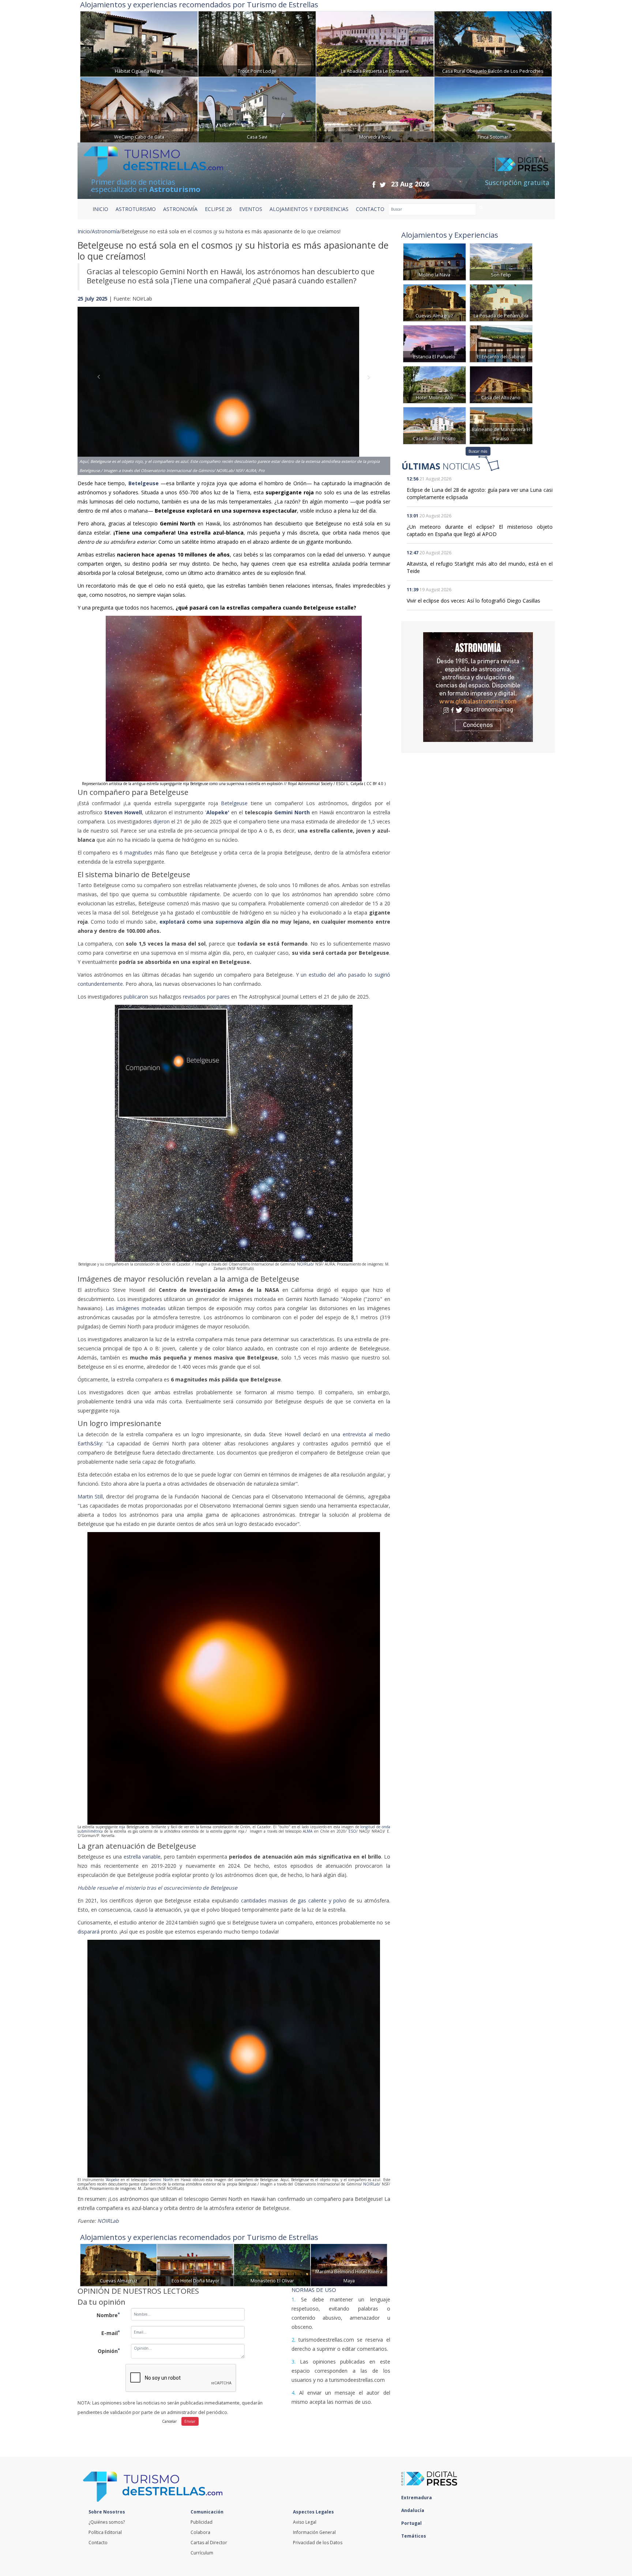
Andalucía (413, 2510)
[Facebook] (374, 184)
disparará (89, 1932)
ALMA (308, 1831)
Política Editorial (105, 2532)
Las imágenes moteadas (136, 1308)
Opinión (109, 2351)
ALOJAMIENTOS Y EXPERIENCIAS (309, 209)
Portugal (412, 2523)
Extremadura (417, 2498)
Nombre (108, 2315)
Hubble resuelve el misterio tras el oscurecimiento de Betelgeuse (157, 1888)
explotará (172, 922)
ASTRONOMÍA (180, 209)
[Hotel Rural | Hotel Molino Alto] (434, 384)
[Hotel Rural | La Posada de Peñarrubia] (501, 302)
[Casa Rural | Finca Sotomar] (493, 109)
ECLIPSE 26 (218, 209)
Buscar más (478, 451)
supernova (230, 922)
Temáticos (414, 2536)
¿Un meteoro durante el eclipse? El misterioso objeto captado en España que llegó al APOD (480, 530)
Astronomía (106, 231)
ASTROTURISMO (136, 209)
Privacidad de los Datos (318, 2543)
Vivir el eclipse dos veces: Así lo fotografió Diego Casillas (473, 601)
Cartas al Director (209, 2543)
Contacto (98, 2543)
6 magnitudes (137, 853)
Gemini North (161, 2180)
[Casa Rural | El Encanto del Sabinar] (501, 343)
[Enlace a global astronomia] (478, 687)
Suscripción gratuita (517, 182)
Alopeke (113, 2180)
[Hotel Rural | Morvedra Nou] (375, 109)
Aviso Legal (305, 2522)
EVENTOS (251, 209)
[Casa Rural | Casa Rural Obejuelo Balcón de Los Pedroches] (493, 43)
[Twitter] (383, 184)
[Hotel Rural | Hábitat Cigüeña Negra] (139, 43)
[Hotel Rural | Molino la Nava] (434, 261)
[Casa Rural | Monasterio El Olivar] (272, 2264)
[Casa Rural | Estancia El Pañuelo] (434, 343)
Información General (314, 2532)
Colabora (200, 2532)
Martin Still (90, 1496)
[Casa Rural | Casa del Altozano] (501, 384)
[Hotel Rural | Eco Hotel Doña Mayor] (195, 2264)
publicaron (137, 997)
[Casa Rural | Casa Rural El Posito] (434, 425)
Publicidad (202, 2522)
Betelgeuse (144, 483)
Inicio (100, 209)
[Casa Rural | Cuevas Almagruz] (118, 2264)
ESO (352, 1831)
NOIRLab (305, 1264)
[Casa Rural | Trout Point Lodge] (257, 43)
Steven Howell (123, 812)
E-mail (111, 2333)
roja (123, 1827)
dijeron (162, 821)
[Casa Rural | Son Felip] (501, 261)
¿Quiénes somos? (107, 2522)
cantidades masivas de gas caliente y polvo (295, 1900)
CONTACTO (370, 209)
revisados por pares (207, 997)
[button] (101, 384)
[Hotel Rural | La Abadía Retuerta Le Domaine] (375, 43)
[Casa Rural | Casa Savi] (257, 109)
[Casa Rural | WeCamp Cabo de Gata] (139, 109)
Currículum (202, 2553)
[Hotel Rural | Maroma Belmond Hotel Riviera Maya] (349, 2264)
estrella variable (142, 1857)
